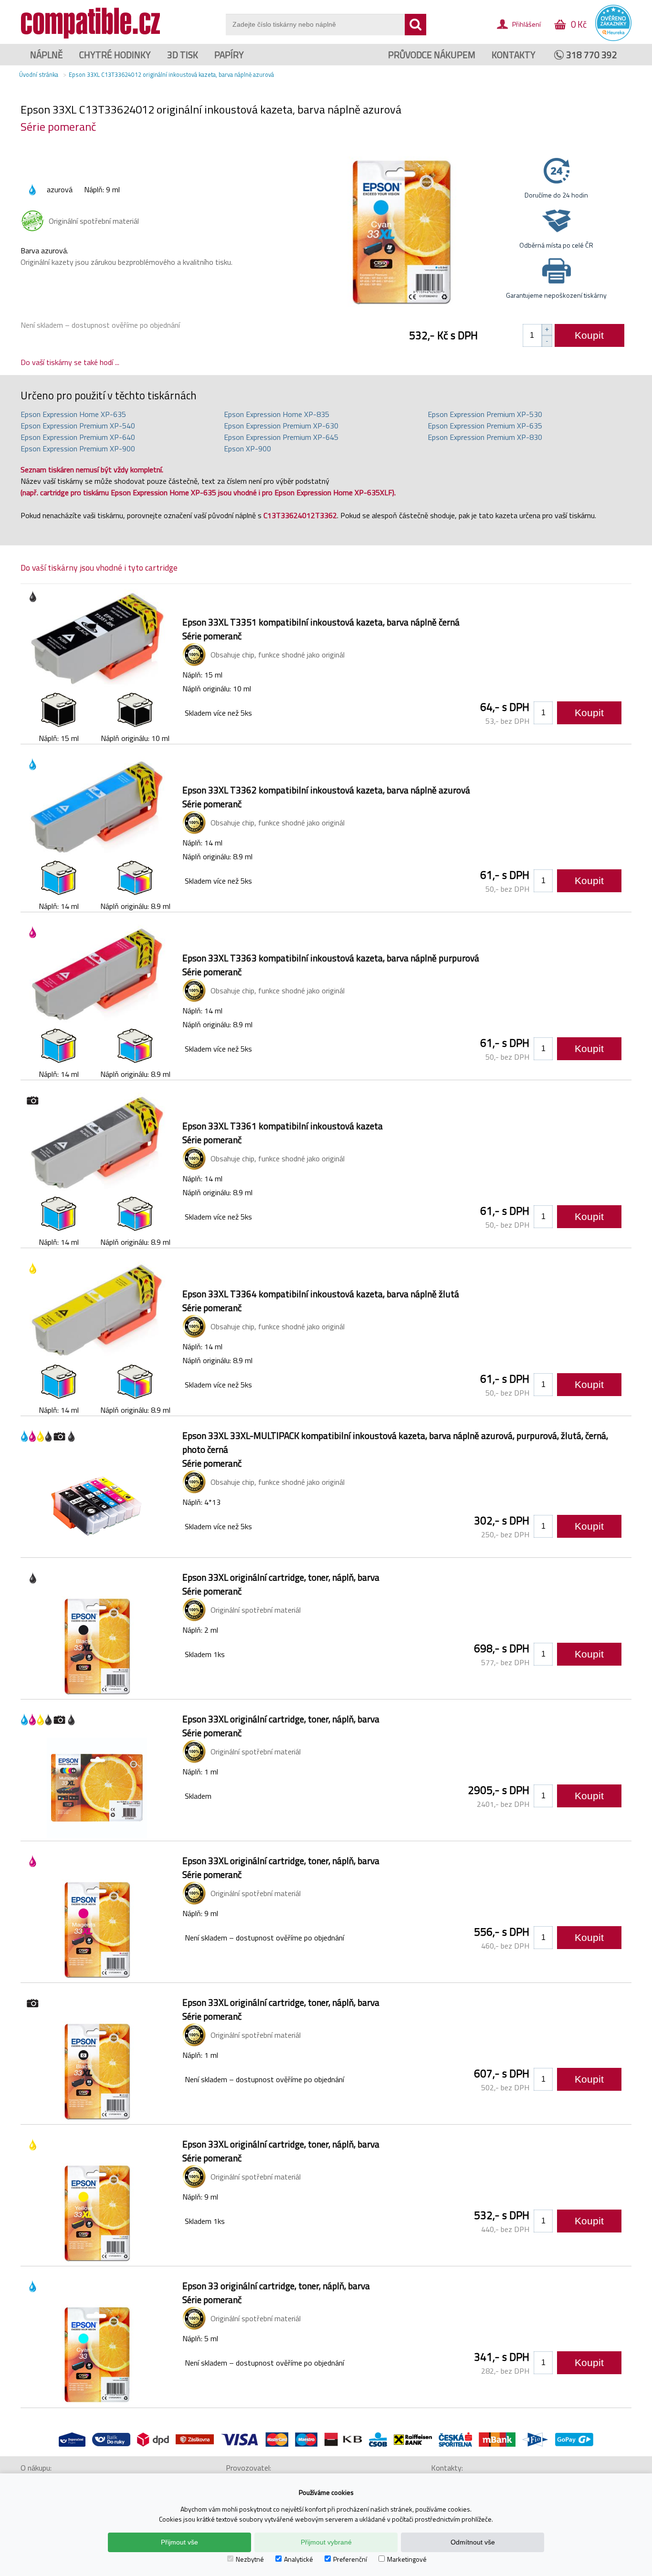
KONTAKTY (514, 55)
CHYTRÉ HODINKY (115, 55)
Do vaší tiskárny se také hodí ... (70, 362)
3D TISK (183, 55)
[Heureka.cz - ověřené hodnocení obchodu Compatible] (613, 39)
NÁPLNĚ (47, 55)
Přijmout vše (179, 2542)
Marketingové (407, 2559)
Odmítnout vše (473, 2542)
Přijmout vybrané (326, 2542)
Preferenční (350, 2559)
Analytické (299, 2559)
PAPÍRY (229, 55)
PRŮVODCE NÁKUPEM (432, 55)
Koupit (589, 335)
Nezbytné (250, 2559)
